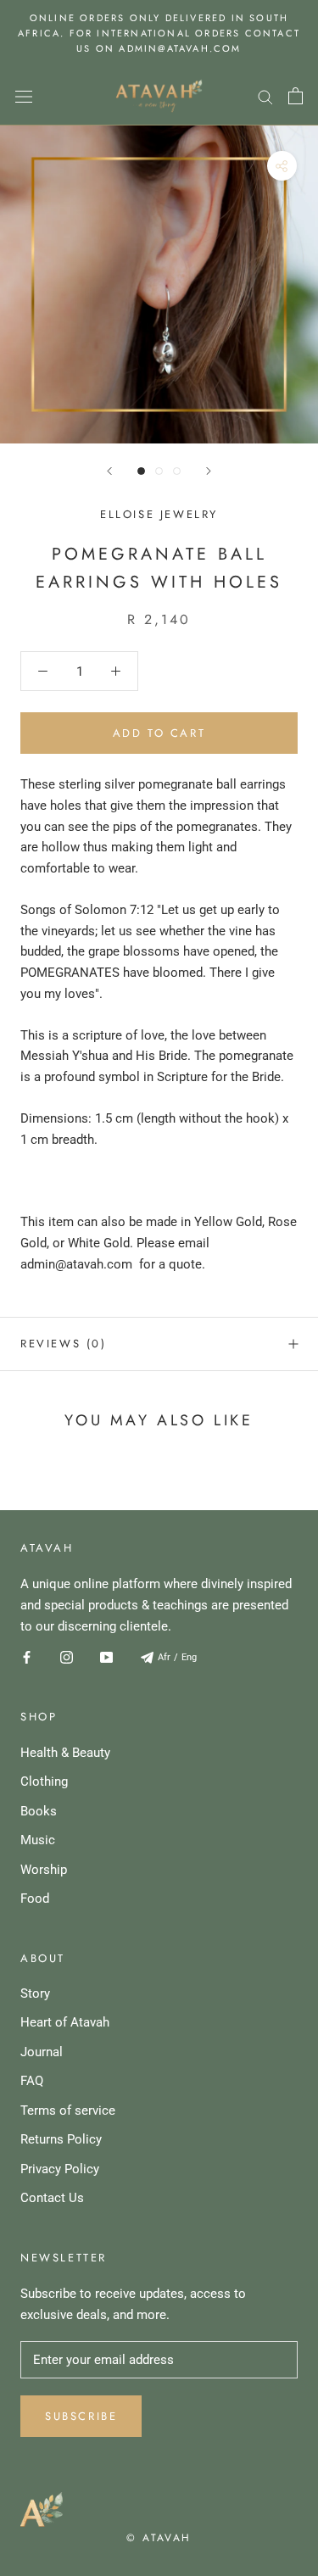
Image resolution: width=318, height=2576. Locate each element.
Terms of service (68, 2110)
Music (38, 1840)
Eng (189, 1657)
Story (35, 1993)
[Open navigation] (24, 96)
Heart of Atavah (65, 2022)
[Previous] (109, 471)
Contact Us (52, 2198)
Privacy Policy (60, 2169)
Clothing (44, 1781)
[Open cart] (296, 96)
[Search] (265, 96)
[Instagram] (67, 1656)
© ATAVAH (159, 2538)
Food (35, 1899)
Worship (44, 1870)
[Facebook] (27, 1656)
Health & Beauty (65, 1753)
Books (39, 1811)
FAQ (32, 2081)
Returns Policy (61, 2139)
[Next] (209, 471)
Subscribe (81, 2416)
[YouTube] (106, 1656)
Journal (42, 2052)
